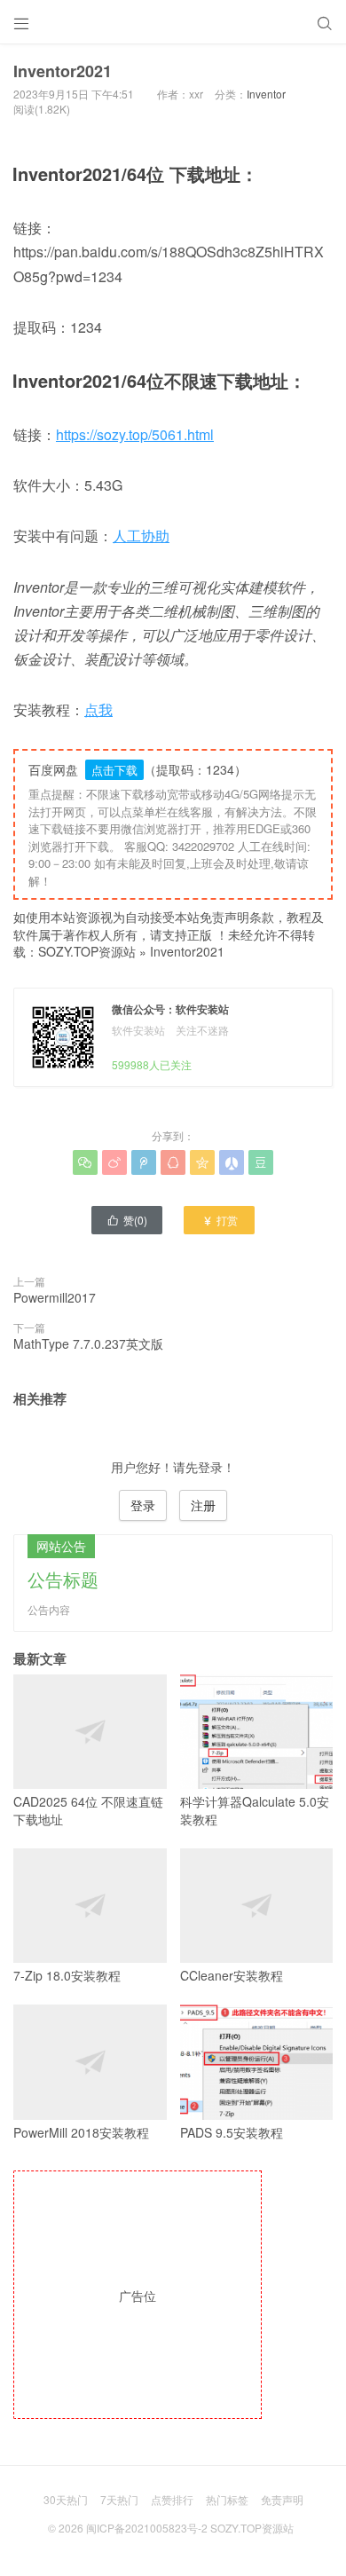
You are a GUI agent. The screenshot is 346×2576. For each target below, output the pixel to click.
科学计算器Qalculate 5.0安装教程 (255, 1810)
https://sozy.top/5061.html (135, 434)
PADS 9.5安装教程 (232, 2132)
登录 (143, 1505)
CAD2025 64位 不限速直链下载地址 (88, 1810)
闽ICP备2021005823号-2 (147, 2528)
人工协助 (141, 536)
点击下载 (114, 770)
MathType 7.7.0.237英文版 (88, 1343)
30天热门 (66, 2499)
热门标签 (227, 2499)
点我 (98, 709)
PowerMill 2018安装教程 (81, 2132)
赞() (127, 1220)
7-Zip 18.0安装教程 (67, 1975)
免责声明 (282, 2499)
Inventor (266, 94)
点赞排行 (172, 2499)
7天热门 (119, 2499)
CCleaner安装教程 (232, 1975)
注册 (203, 1505)
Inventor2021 (187, 951)
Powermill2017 (55, 1297)
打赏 (220, 1220)
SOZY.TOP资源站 (87, 951)
